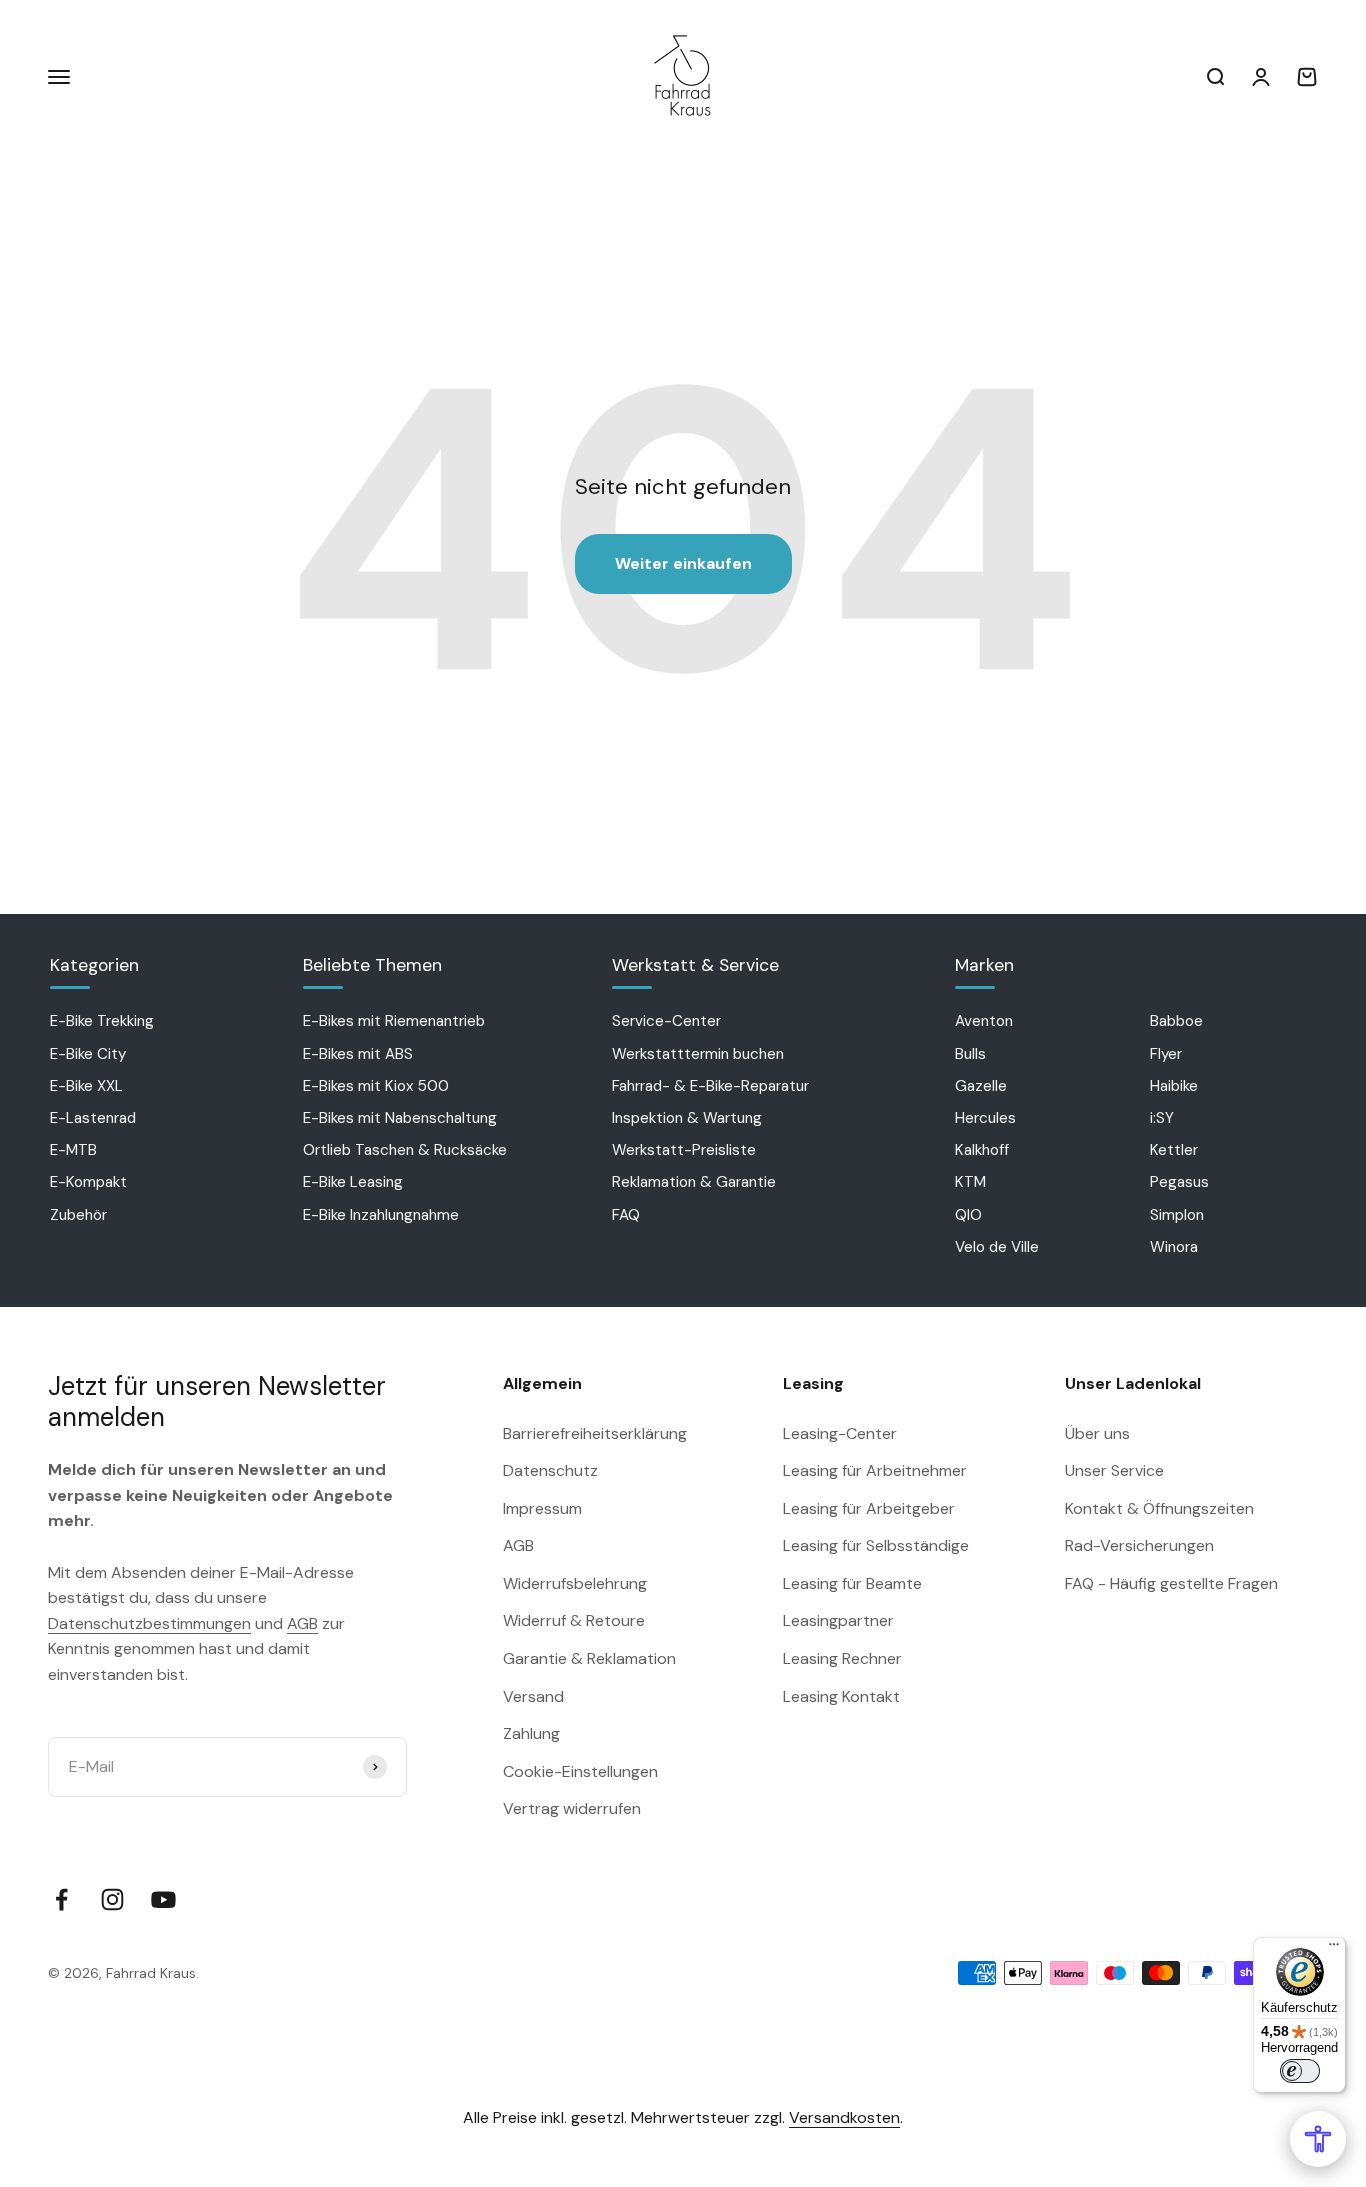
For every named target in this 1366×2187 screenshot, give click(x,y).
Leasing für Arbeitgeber (869, 1508)
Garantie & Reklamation (589, 1658)
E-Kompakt (88, 1182)
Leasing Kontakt (841, 1696)
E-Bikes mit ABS (358, 1054)
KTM (970, 1182)
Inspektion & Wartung (687, 1118)
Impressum (542, 1508)
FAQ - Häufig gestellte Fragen (1171, 1583)
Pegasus (1179, 1182)
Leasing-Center (840, 1433)
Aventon (984, 1021)
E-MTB (73, 1150)
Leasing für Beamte (852, 1583)
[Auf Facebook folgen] (61, 1899)
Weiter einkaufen (683, 563)
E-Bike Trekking (102, 1021)
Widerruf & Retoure (574, 1620)
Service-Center (666, 1021)
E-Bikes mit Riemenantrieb (394, 1021)
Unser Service (1114, 1470)
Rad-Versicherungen (1139, 1545)
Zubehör (78, 1215)
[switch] (1300, 2071)
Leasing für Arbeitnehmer (875, 1470)
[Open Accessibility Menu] (1318, 2139)
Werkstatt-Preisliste (684, 1150)
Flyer (1166, 1054)
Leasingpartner (838, 1620)
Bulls (970, 1054)
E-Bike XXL (86, 1086)
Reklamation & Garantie (694, 1182)
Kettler (1174, 1150)
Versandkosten (844, 2117)
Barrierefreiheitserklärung (595, 1433)
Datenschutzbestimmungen (149, 1623)
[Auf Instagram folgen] (112, 1899)
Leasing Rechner (842, 1658)
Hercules (985, 1118)
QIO (968, 1215)
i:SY (1162, 1118)
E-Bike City (88, 1054)
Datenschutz (550, 1470)
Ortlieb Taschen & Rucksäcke (405, 1150)
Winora (1174, 1247)
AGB (302, 1623)
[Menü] (1334, 1949)
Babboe (1176, 1021)
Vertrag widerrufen (572, 1808)
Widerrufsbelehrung (575, 1583)
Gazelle (981, 1086)
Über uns (1097, 1433)
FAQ (626, 1215)
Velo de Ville (997, 1247)
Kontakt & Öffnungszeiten (1159, 1508)
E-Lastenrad (93, 1118)
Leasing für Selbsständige (876, 1545)
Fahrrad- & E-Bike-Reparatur (710, 1086)
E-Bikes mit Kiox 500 (376, 1086)
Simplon (1177, 1215)
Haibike (1174, 1086)
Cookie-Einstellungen (580, 1771)
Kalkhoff (982, 1150)
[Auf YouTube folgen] (163, 1899)
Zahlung (531, 1733)
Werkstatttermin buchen (698, 1054)
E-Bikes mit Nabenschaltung (400, 1118)
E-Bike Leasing (353, 1182)
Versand (533, 1696)
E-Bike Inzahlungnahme (381, 1215)
